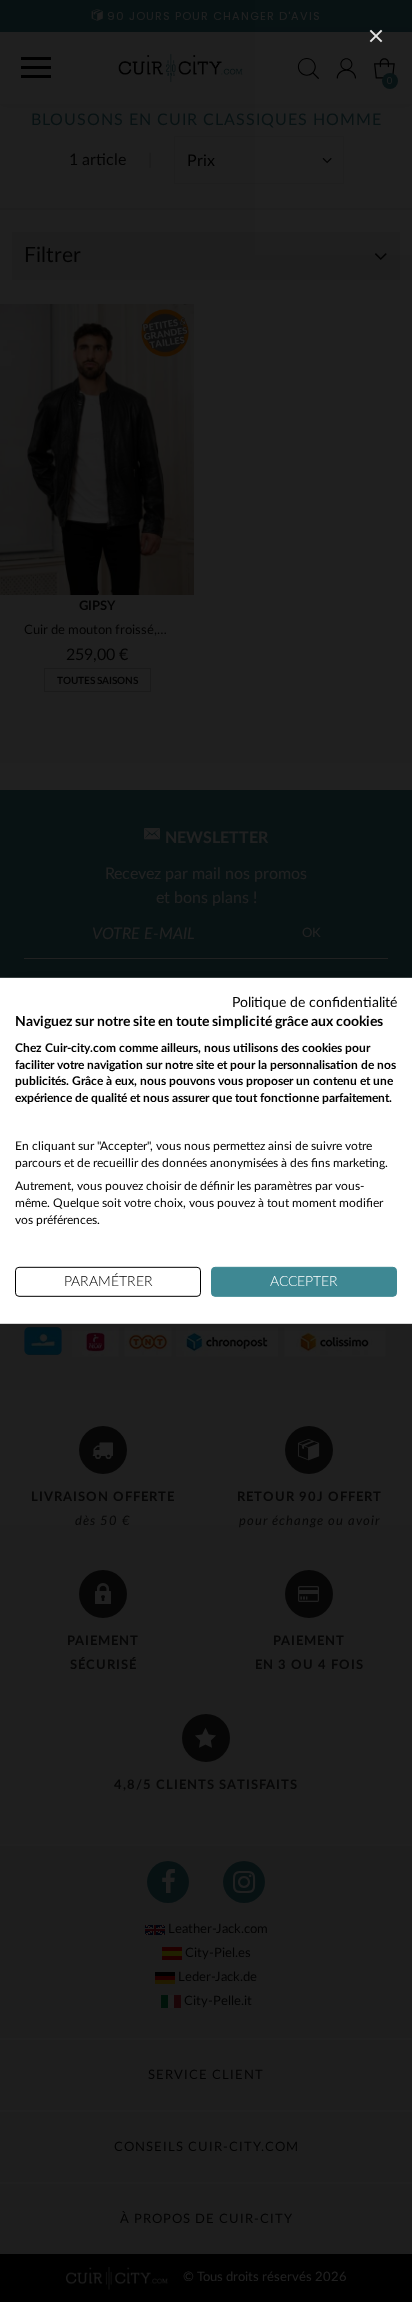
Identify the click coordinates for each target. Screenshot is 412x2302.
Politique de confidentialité (314, 1003)
